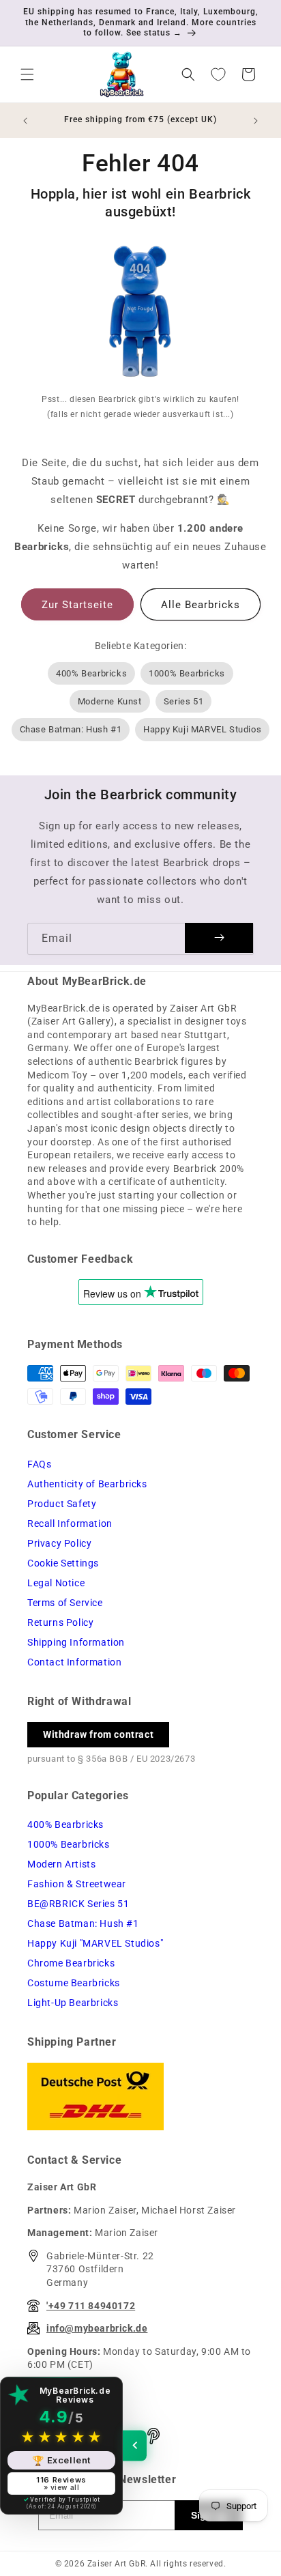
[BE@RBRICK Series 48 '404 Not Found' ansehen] (140, 314)
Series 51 (183, 701)
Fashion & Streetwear (77, 1884)
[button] (27, 74)
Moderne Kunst (110, 701)
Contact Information (74, 1662)
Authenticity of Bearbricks (87, 1484)
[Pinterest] (153, 2436)
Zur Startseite (77, 605)
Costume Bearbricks (74, 1983)
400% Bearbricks (91, 673)
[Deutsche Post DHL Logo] (140, 2096)
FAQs (39, 1464)
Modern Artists (61, 1864)
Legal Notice (56, 1583)
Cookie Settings (63, 1563)
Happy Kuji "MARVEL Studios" (95, 1943)
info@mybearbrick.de (97, 2328)
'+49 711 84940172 (91, 2306)
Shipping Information (76, 1642)
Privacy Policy (59, 1543)
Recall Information (70, 1523)
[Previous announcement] (25, 121)
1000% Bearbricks (187, 673)
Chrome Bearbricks (71, 1963)
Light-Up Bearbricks (73, 2003)
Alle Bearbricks (201, 605)
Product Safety (62, 1504)
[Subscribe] (219, 938)
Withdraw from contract (98, 1734)
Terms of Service (65, 1603)
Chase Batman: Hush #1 (71, 729)
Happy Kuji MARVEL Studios (202, 729)
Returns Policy (60, 1622)
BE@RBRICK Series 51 (78, 1904)
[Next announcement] (256, 121)
